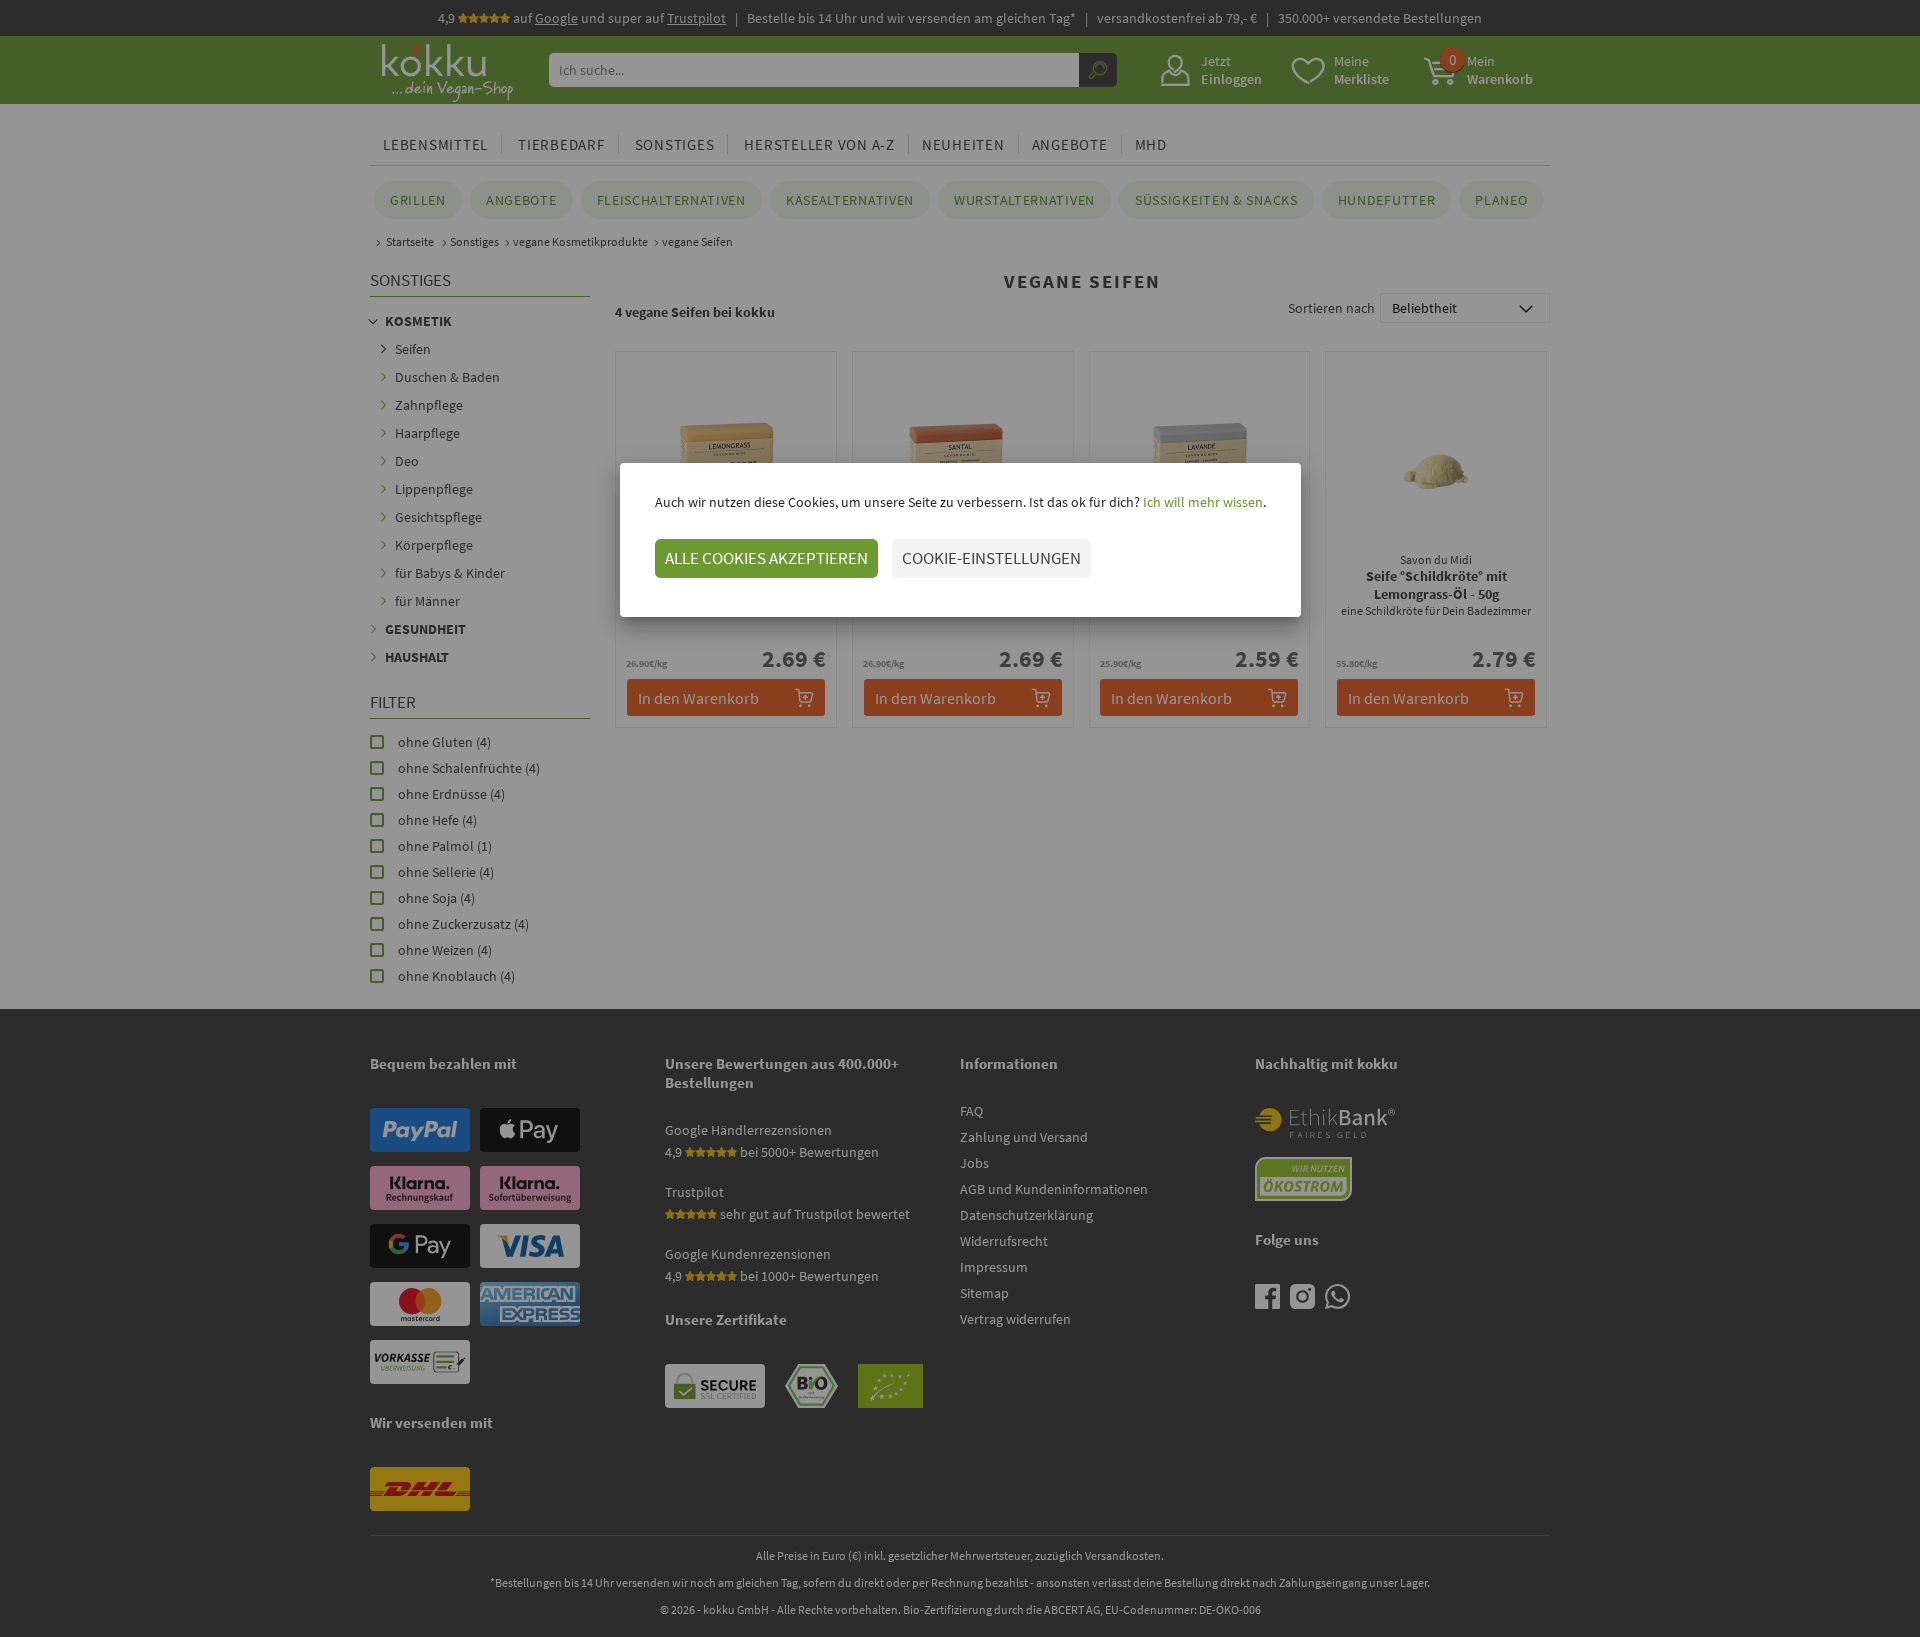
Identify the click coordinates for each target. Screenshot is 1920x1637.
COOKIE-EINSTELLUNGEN (991, 558)
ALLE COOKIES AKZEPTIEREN (766, 558)
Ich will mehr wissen (1201, 502)
